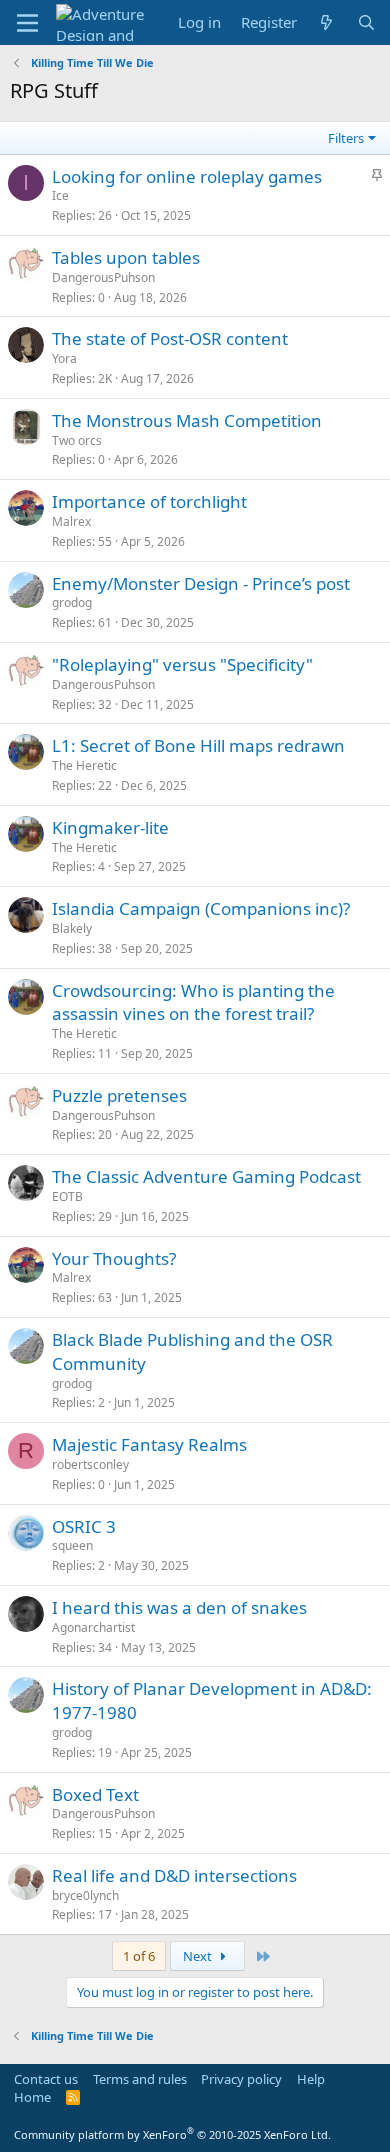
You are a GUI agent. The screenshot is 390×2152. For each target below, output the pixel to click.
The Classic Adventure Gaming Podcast (206, 1176)
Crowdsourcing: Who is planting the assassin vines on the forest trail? (193, 1002)
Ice (60, 195)
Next (199, 1956)
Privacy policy (241, 2079)
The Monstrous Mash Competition (187, 420)
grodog (72, 602)
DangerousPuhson (103, 277)
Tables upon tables (126, 257)
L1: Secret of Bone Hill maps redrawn (198, 745)
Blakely (72, 928)
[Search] (366, 22)
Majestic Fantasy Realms (149, 1444)
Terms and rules (140, 2079)
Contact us (46, 2079)
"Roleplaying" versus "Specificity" (182, 664)
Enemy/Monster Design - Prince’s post (201, 583)
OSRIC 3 (84, 1526)
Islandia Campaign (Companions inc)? (201, 908)
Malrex (71, 521)
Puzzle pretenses (119, 1095)
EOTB (67, 1196)
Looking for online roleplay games (187, 176)
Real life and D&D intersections (174, 1875)
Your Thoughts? (114, 1258)
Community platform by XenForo (172, 2134)
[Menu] (27, 23)
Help (311, 2079)
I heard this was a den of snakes (179, 1607)
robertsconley (90, 1464)
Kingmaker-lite (110, 827)
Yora (64, 358)
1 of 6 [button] (139, 1956)
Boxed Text (95, 1794)
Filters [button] (346, 138)
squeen (72, 1545)
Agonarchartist (93, 1627)
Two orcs (77, 440)
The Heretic (84, 765)
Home (32, 2097)
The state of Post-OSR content (170, 338)
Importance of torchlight (149, 501)
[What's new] (326, 22)
